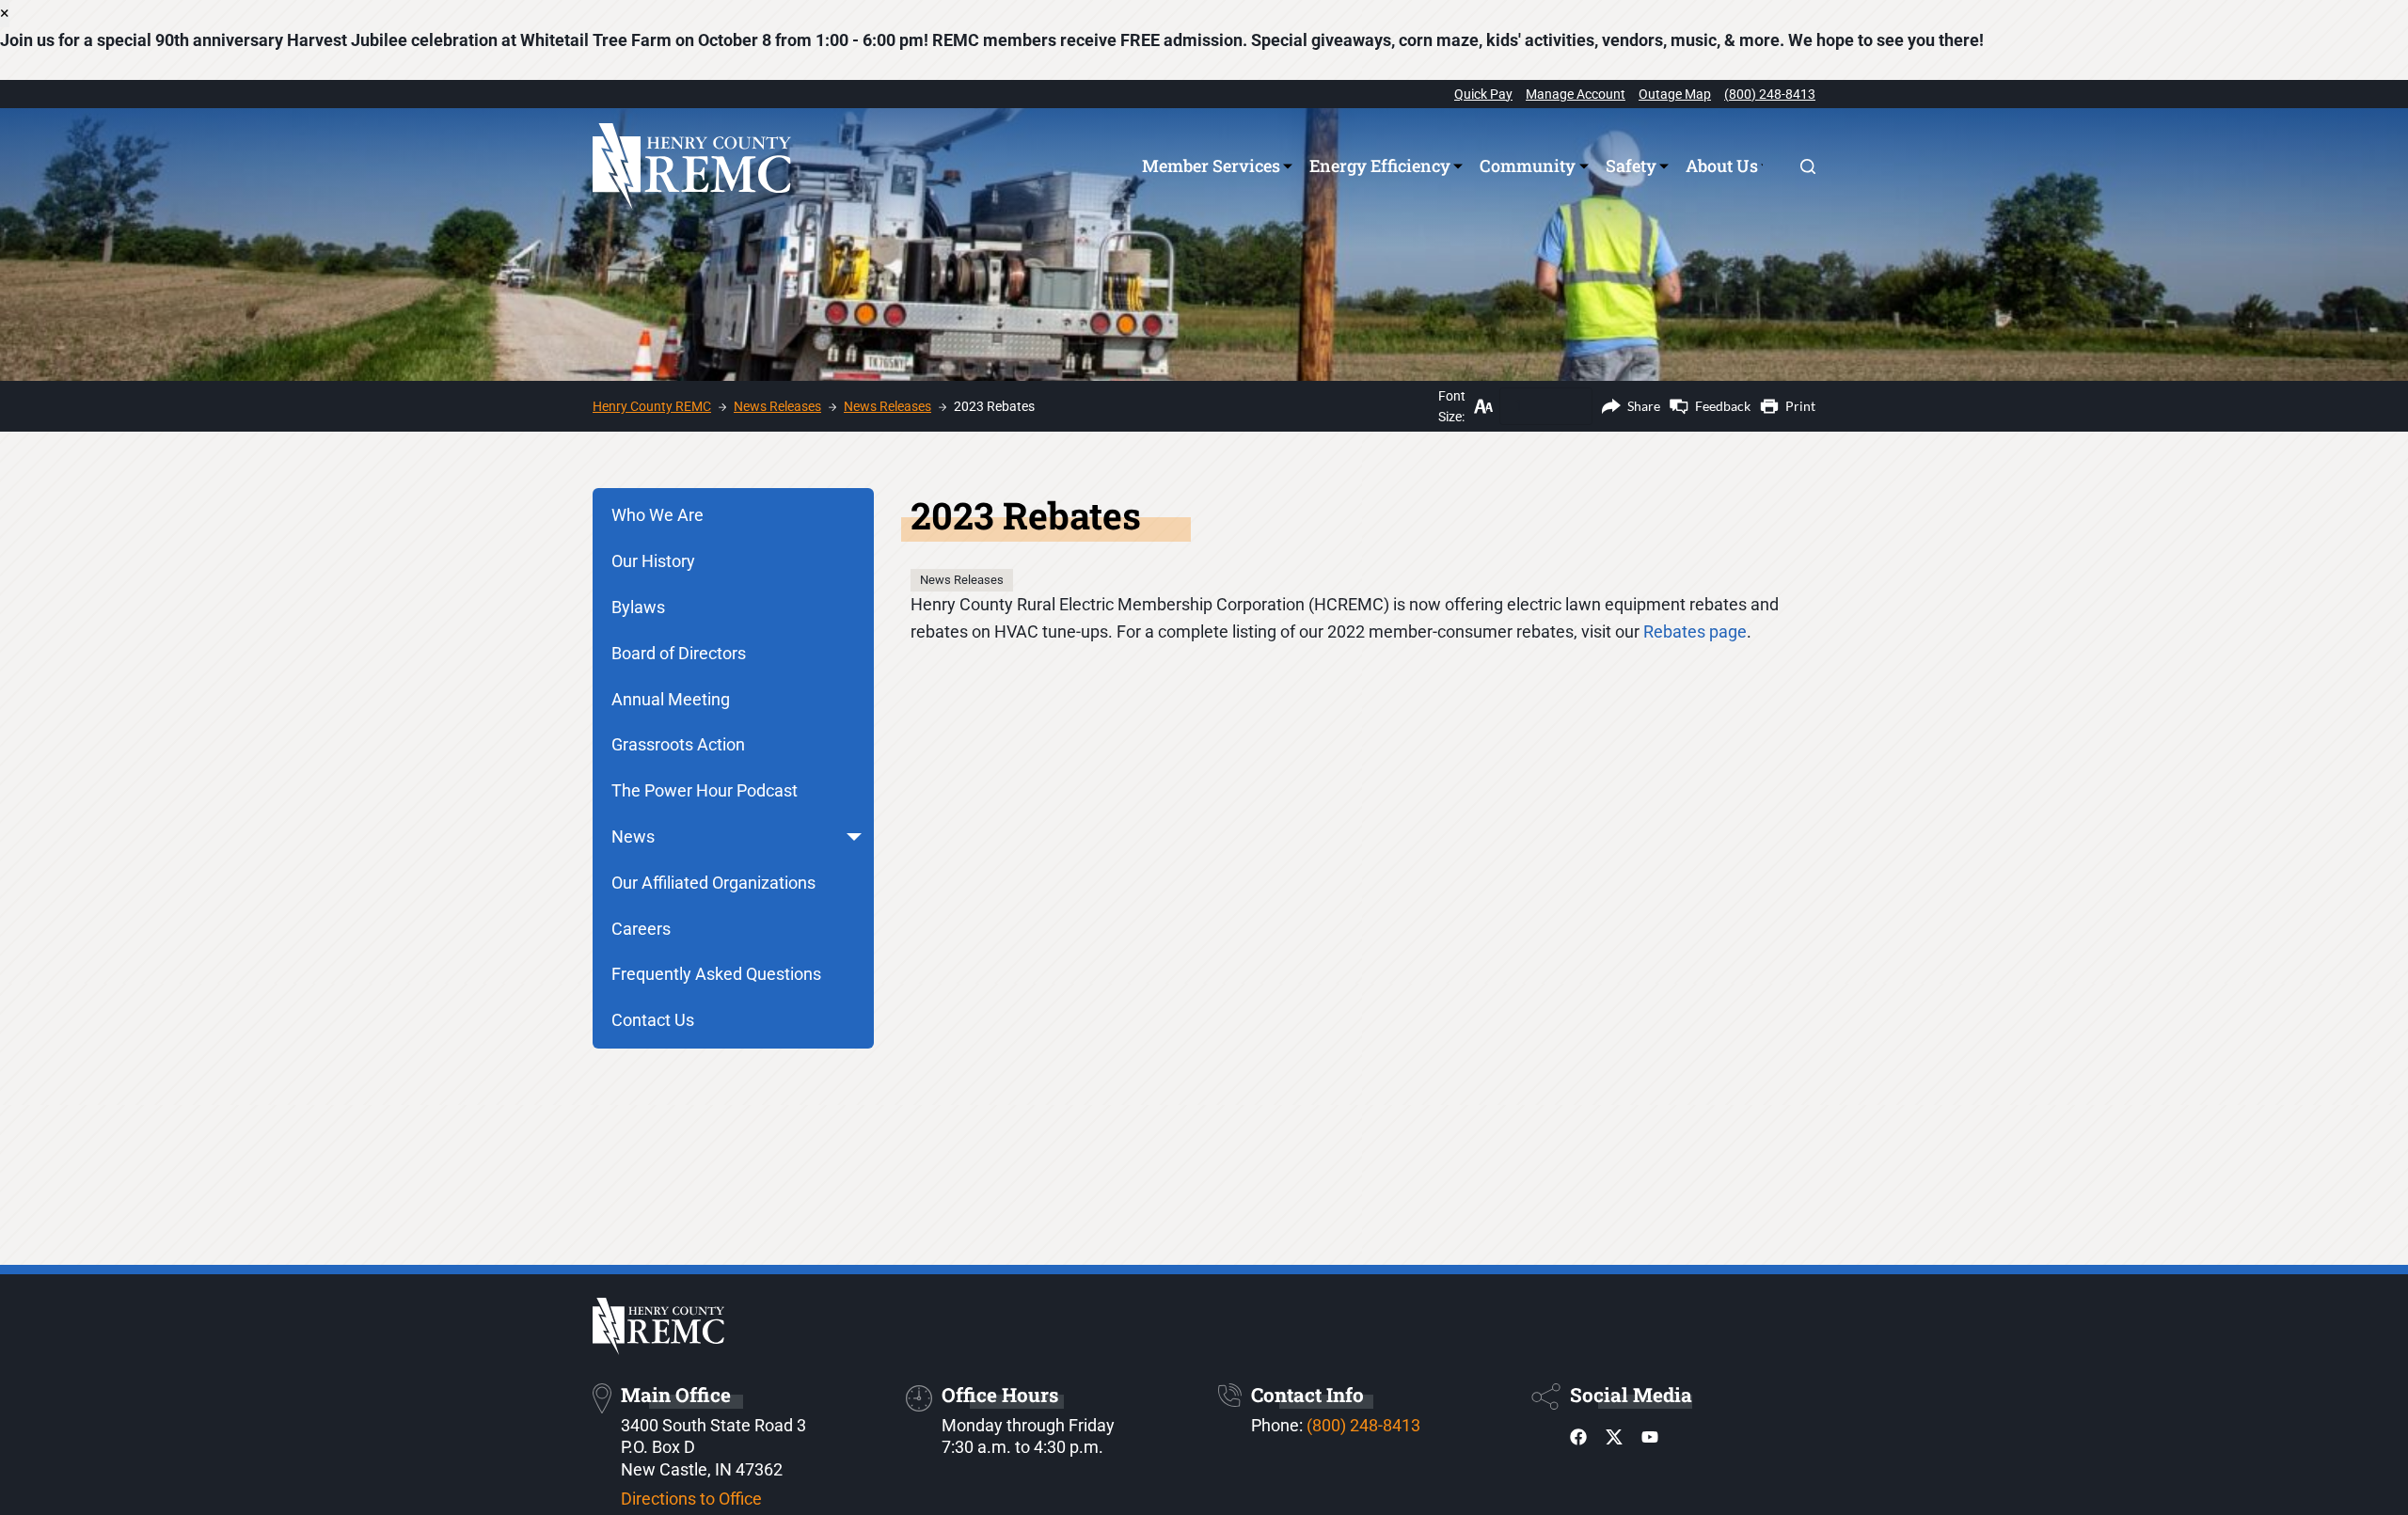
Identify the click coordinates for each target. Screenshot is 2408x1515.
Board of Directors (679, 653)
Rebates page (1695, 631)
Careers (641, 929)
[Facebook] (1578, 1441)
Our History (653, 561)
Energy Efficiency (1380, 166)
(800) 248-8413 (1770, 94)
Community (1528, 166)
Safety (1631, 166)
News (633, 836)
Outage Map (1675, 94)
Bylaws (638, 607)
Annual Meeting (671, 699)
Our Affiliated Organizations (713, 883)
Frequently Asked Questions (716, 974)
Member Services (1211, 166)
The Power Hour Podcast (705, 790)
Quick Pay (1483, 94)
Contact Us (653, 1020)
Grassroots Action (678, 744)
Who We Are (657, 515)
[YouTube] (1650, 1441)
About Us (1722, 166)
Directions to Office (691, 1499)
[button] (854, 837)
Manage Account (1576, 94)
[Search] (1808, 166)
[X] (1614, 1441)
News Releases (962, 580)
